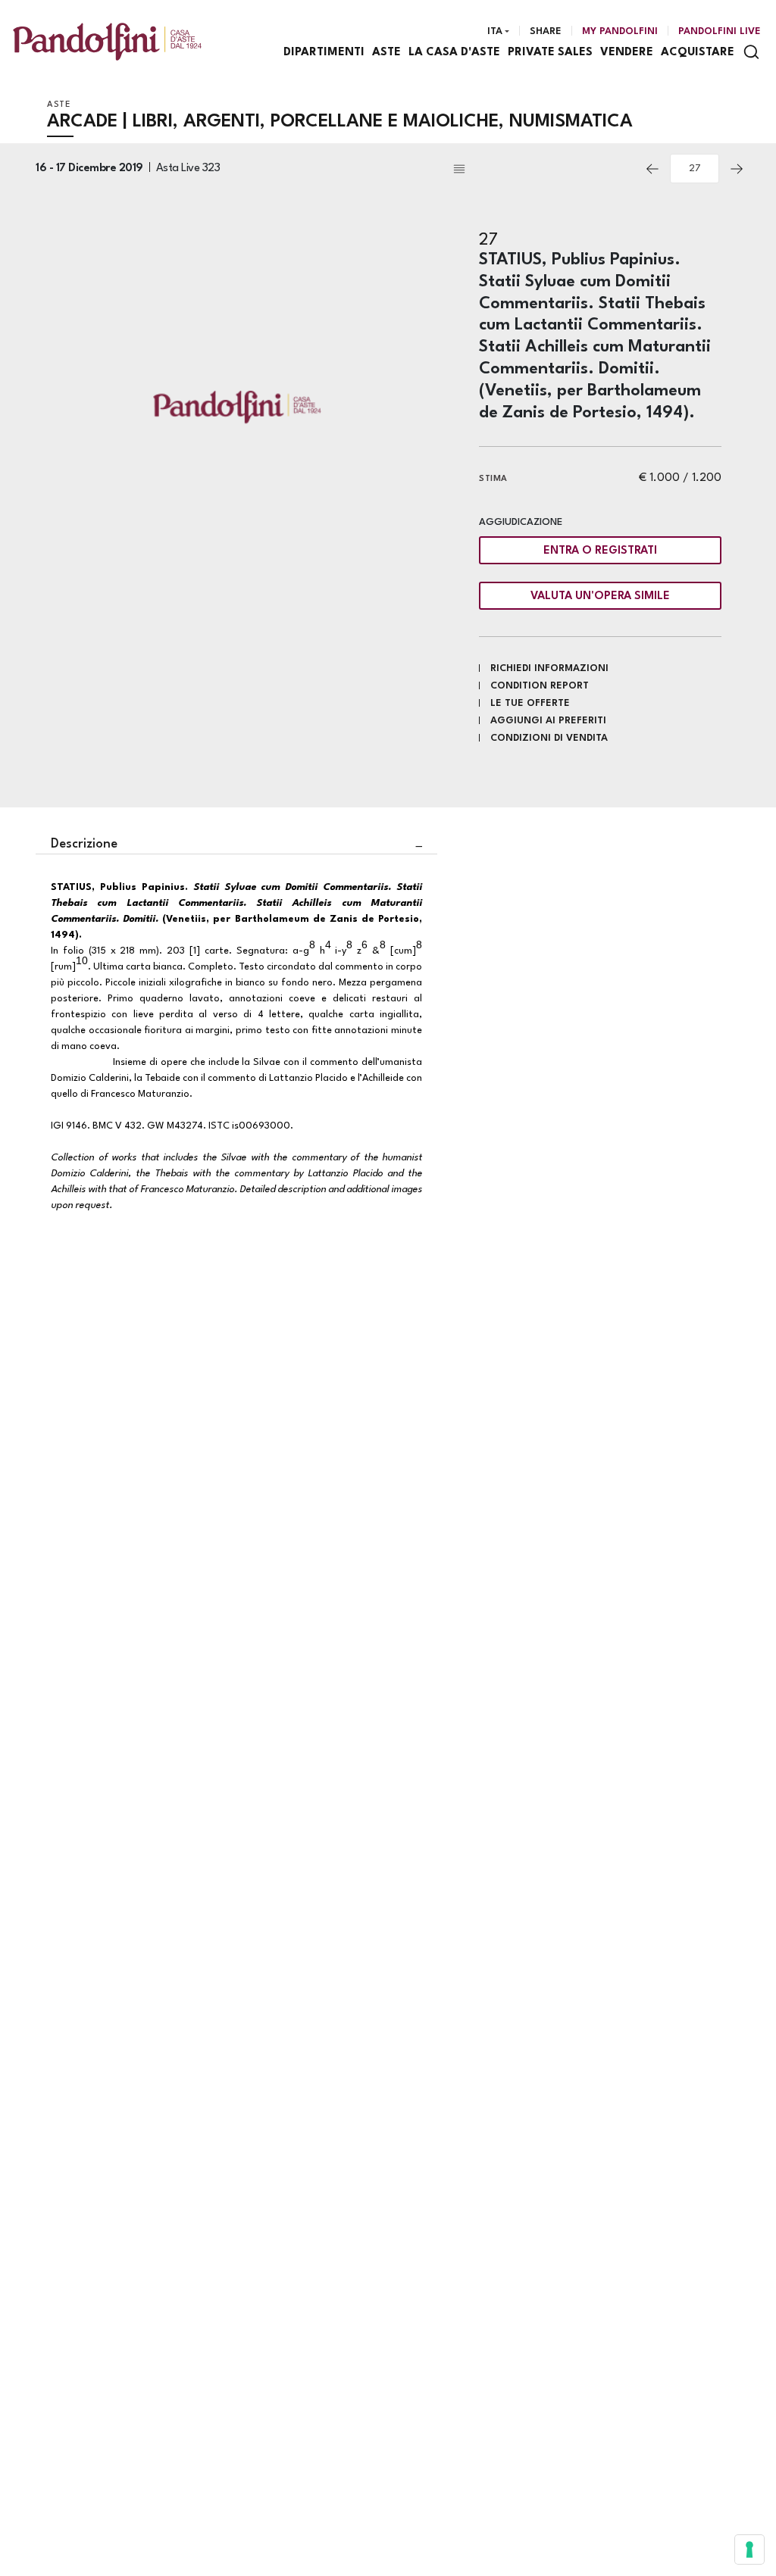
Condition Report (540, 686)
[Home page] (107, 41)
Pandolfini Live (720, 31)
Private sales (550, 53)
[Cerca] (751, 52)
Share (546, 31)
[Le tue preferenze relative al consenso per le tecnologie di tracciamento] (749, 2549)
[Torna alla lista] (543, 169)
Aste (386, 53)
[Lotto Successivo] (737, 169)
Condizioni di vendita (549, 738)
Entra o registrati (600, 551)
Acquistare (698, 53)
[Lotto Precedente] (652, 169)
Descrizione (84, 844)
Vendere (627, 53)
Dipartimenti (324, 53)
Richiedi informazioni (549, 668)
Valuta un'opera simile (600, 596)
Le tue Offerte (530, 703)
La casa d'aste (454, 53)
